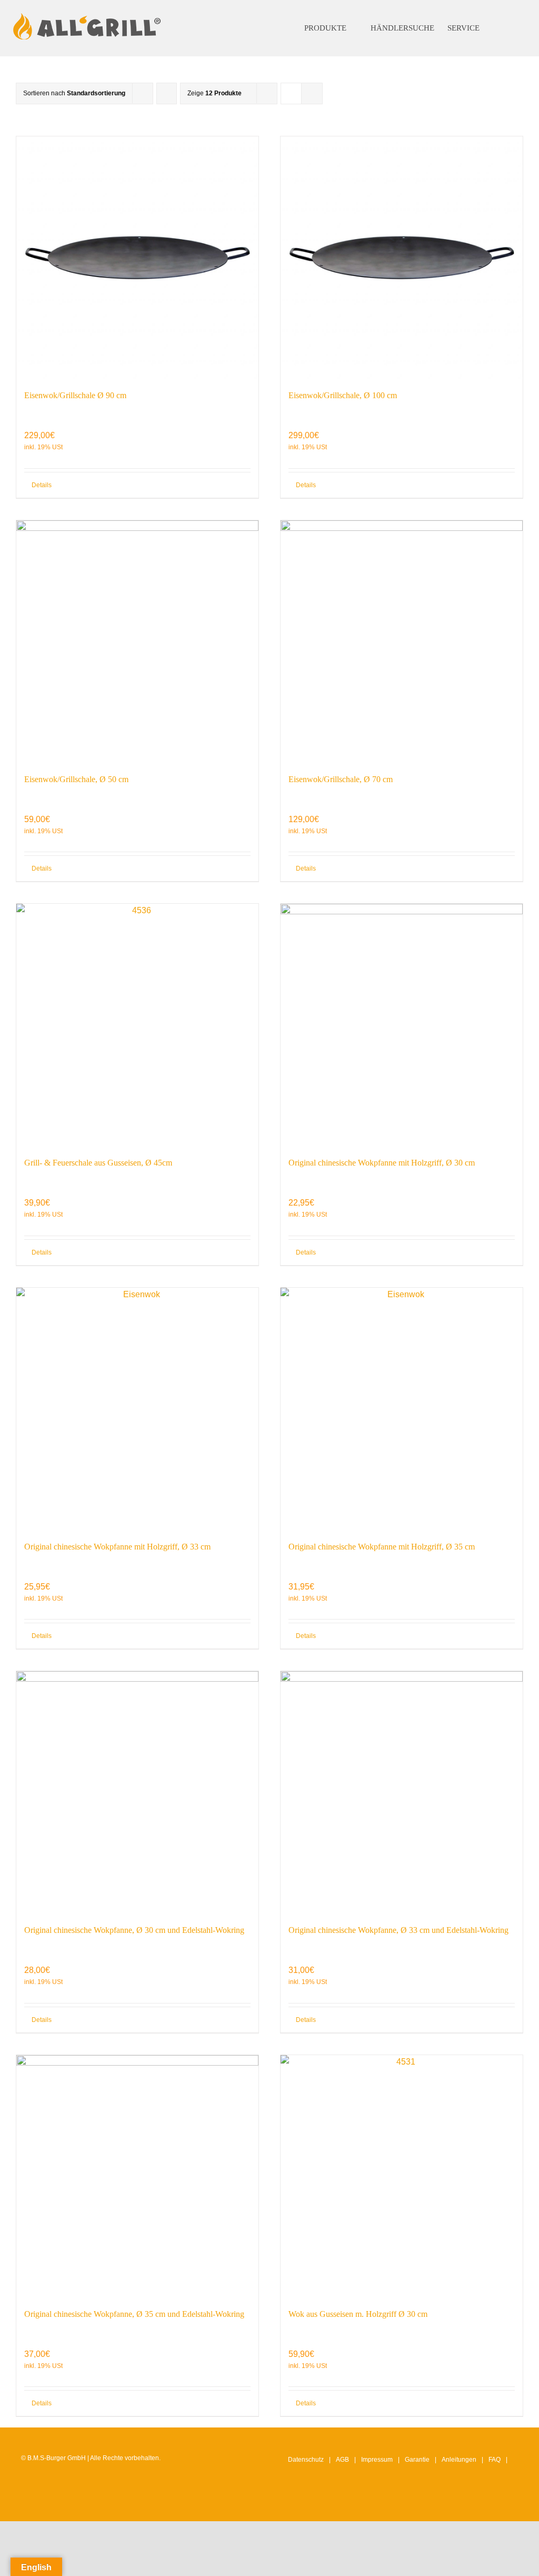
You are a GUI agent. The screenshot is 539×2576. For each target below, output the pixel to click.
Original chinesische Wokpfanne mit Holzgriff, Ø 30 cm (382, 1163)
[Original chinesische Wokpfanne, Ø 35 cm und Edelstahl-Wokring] (137, 2176)
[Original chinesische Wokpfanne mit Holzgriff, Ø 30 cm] (402, 1025)
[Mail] (514, 2503)
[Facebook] (481, 2503)
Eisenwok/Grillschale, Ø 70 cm (341, 779)
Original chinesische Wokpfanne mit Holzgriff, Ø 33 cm (117, 1547)
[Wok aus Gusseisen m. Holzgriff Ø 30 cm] (402, 2176)
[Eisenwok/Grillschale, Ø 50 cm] (137, 641)
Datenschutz (306, 2460)
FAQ (495, 2460)
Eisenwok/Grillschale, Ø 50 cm (76, 779)
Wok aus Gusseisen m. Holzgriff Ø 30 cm (358, 2314)
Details (42, 485)
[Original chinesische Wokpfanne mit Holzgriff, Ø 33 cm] (137, 1409)
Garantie (417, 2460)
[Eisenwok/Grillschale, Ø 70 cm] (402, 641)
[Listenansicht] (312, 93)
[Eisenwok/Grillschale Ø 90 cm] (137, 258)
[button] (507, 28)
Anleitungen (459, 2460)
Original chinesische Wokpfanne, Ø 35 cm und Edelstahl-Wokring (134, 2314)
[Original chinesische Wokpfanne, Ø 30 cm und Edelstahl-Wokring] (137, 1792)
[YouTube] (497, 2503)
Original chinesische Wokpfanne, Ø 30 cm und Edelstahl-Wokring (134, 1930)
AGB (342, 2460)
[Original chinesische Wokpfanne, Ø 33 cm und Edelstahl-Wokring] (402, 1792)
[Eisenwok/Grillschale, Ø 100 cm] (402, 258)
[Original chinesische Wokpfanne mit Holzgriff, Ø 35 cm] (402, 1409)
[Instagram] (465, 2503)
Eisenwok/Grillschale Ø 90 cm (75, 395)
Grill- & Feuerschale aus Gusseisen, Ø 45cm (98, 1163)
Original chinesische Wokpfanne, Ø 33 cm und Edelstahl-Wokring (398, 1930)
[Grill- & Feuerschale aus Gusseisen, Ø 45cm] (137, 1025)
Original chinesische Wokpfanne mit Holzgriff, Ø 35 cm (382, 1547)
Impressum (377, 2460)
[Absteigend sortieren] (167, 93)
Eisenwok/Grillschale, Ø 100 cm (343, 395)
